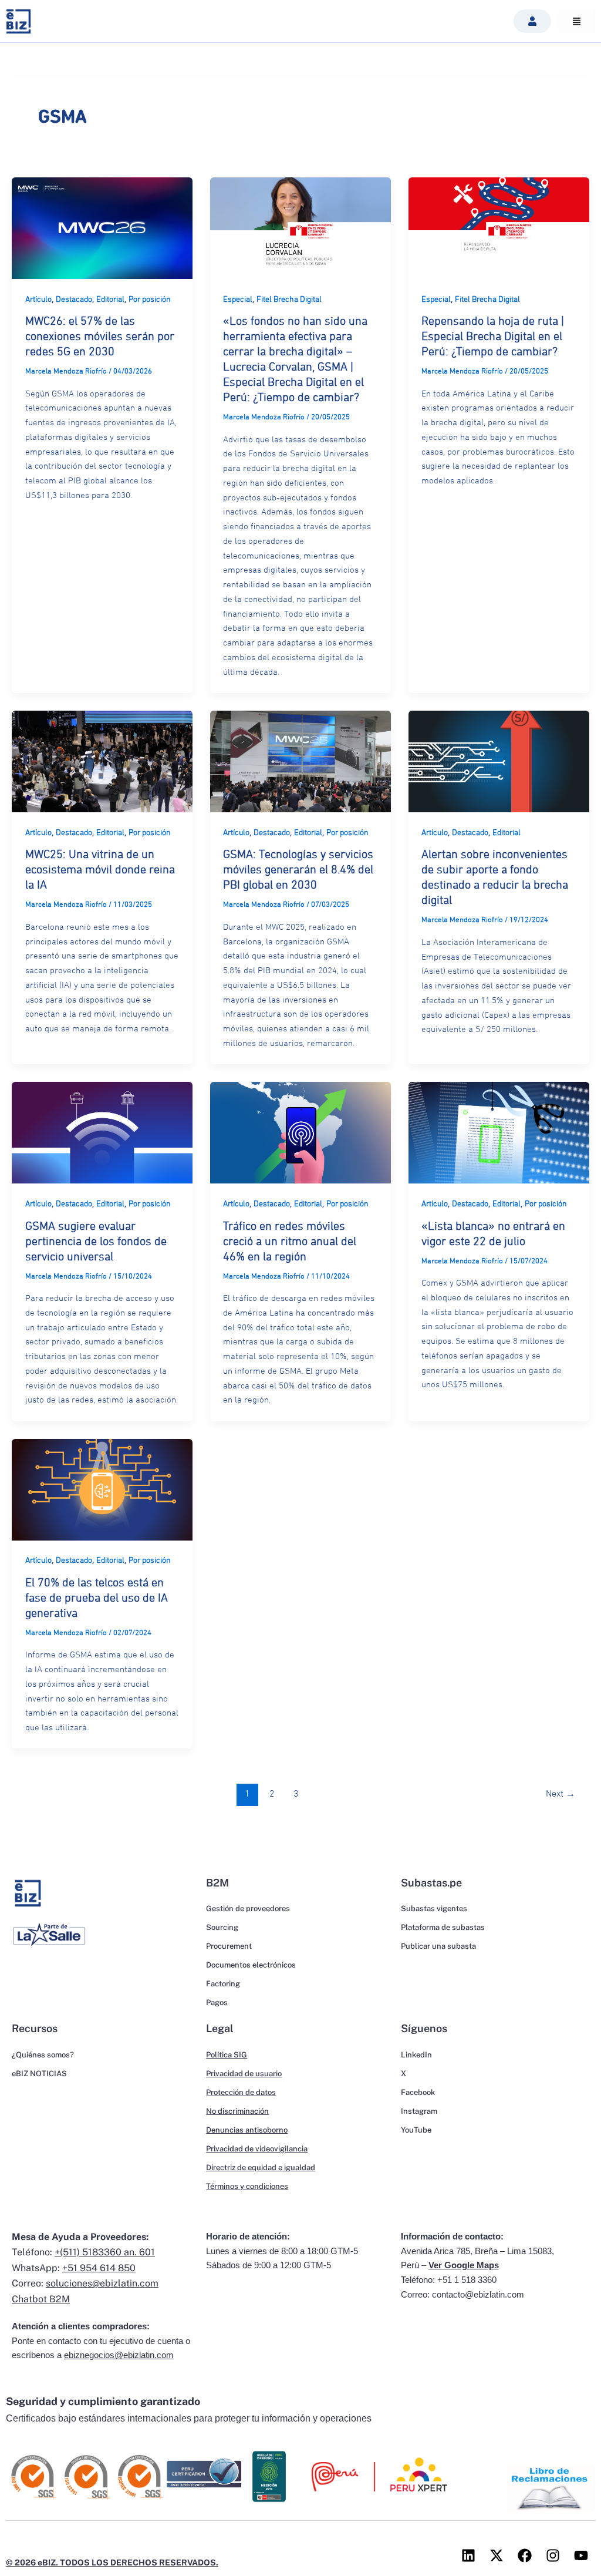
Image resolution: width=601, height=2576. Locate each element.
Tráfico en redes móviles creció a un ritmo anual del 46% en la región (290, 1242)
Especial (238, 300)
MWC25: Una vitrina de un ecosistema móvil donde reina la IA (100, 870)
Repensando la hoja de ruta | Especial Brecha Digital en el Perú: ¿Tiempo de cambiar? (493, 337)
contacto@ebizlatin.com (478, 2294)
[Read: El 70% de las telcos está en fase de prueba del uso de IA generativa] (102, 1489)
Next (561, 1794)
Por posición (150, 300)
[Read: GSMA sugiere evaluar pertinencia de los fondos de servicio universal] (102, 1132)
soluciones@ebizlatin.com (102, 2283)
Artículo (38, 300)
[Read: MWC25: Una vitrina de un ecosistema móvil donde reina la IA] (102, 761)
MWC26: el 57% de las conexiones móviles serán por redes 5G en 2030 (100, 337)
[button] (532, 21)
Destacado (74, 300)
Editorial (110, 300)
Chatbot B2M (41, 2299)
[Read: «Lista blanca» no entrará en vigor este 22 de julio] (499, 1132)
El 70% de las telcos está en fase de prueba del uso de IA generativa (97, 1598)
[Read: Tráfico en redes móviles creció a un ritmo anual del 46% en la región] (300, 1132)
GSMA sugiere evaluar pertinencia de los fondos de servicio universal (96, 1242)
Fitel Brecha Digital (289, 300)
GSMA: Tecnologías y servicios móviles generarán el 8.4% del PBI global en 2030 (298, 870)
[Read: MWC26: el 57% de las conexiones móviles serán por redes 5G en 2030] (102, 228)
